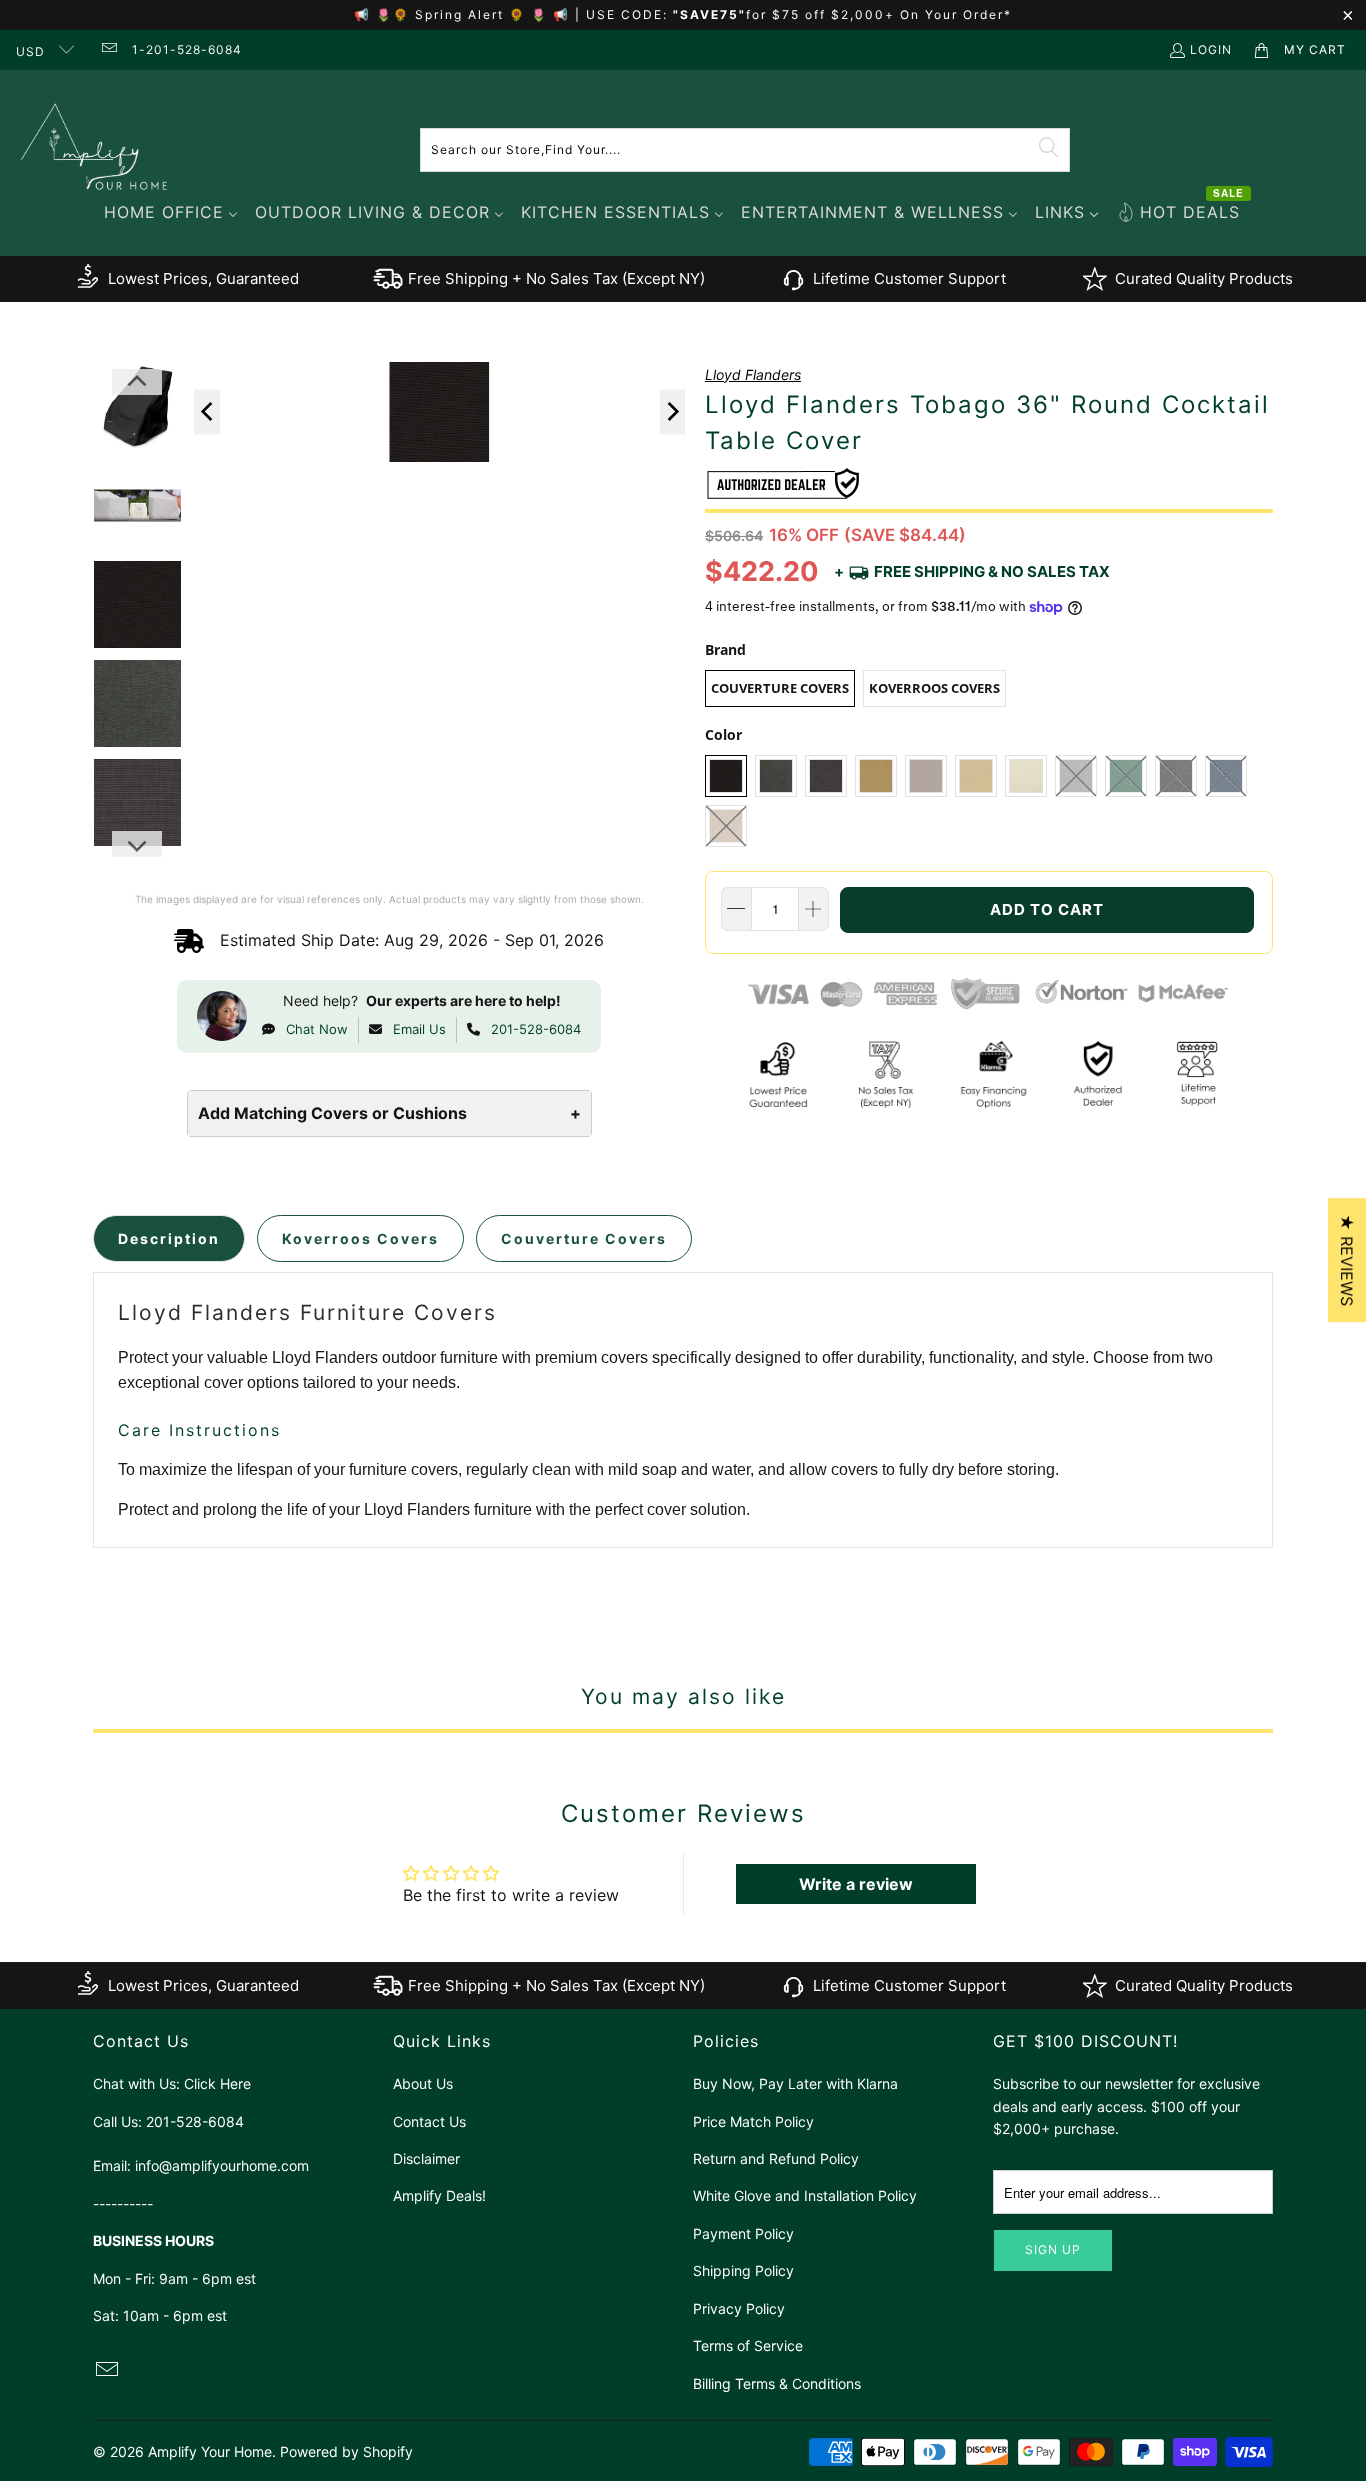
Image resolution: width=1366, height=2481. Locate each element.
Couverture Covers (780, 688)
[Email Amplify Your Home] (107, 49)
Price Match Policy (753, 2121)
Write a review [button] (856, 1884)
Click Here (217, 2083)
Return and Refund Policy (776, 2158)
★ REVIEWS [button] (1347, 1260)
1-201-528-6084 (187, 49)
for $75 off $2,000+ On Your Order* (879, 14)
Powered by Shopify (346, 2451)
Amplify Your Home (210, 2451)
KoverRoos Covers (934, 688)
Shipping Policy (743, 2270)
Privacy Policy (739, 2308)
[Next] (673, 411)
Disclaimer (426, 2158)
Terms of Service (748, 2345)
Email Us (419, 1029)
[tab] (169, 1238)
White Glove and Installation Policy (805, 2195)
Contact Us (429, 2121)
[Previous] (207, 411)
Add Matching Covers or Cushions (389, 1113)
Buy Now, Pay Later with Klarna (795, 2083)
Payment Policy (743, 2233)
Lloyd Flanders (753, 374)
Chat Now (317, 1029)
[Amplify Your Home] (95, 149)
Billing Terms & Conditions (777, 2383)
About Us (423, 2083)
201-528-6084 (536, 1029)
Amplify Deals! (439, 2195)
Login (1211, 49)
